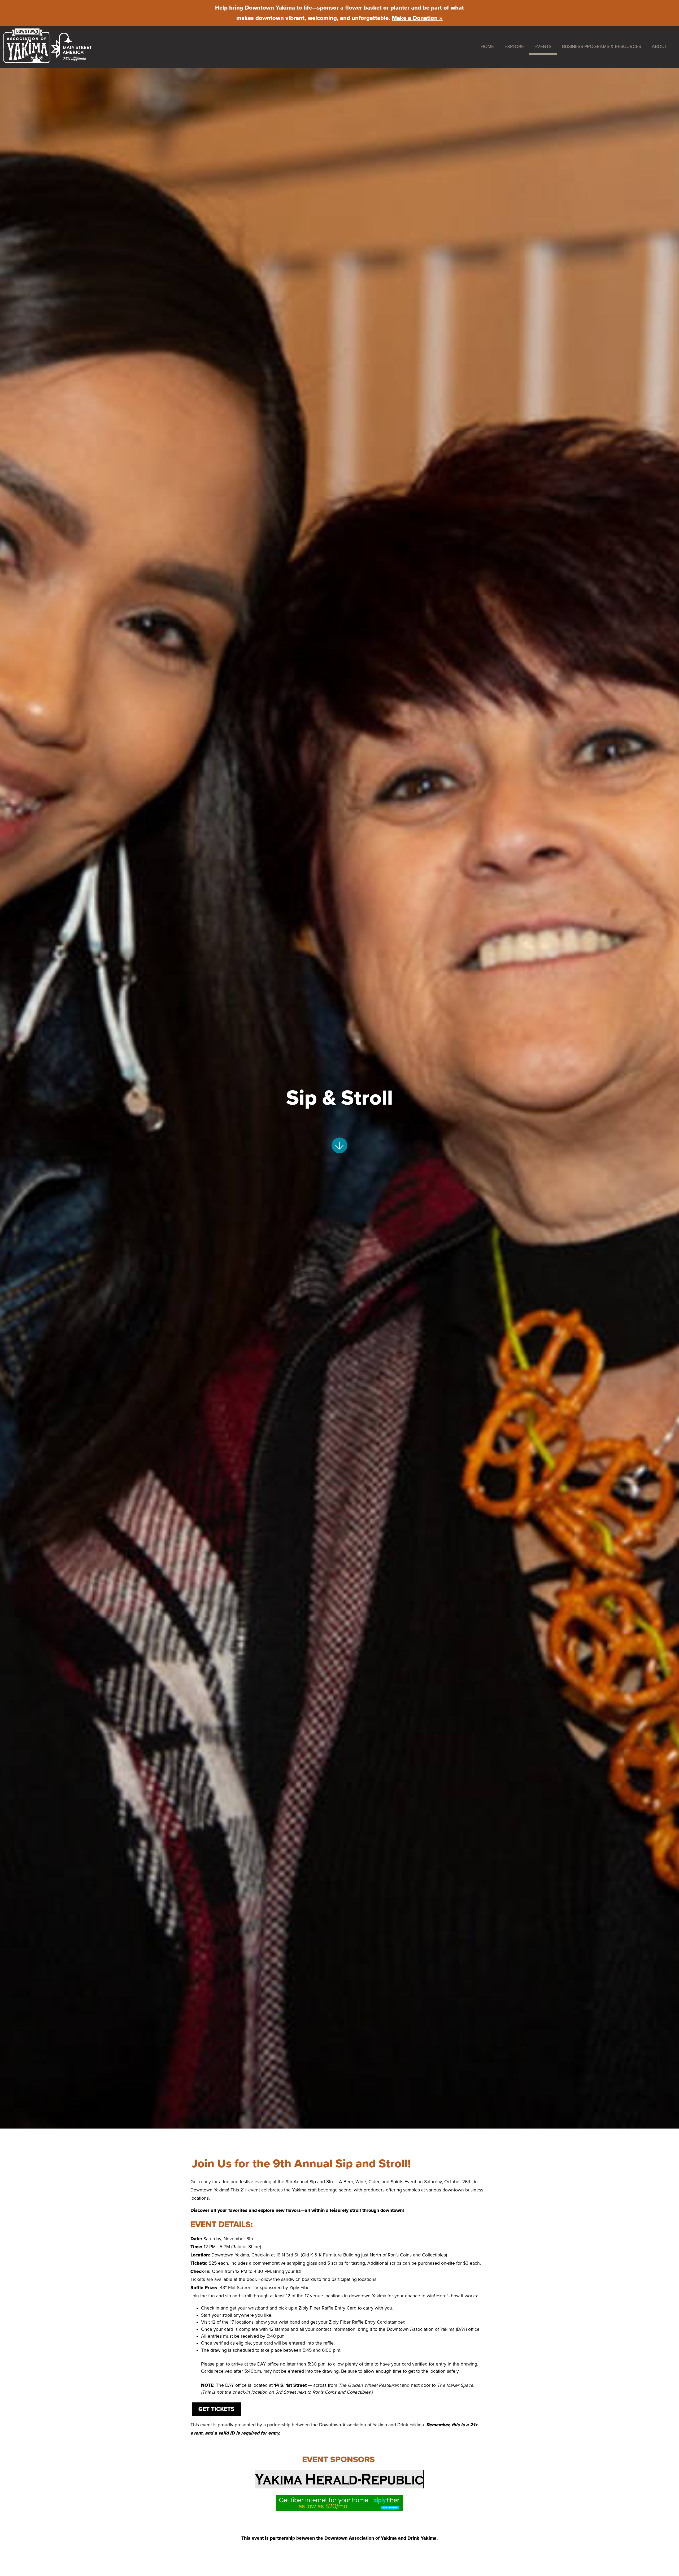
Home (487, 47)
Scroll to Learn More (340, 1145)
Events (543, 47)
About (659, 47)
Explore (514, 47)
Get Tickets (216, 2409)
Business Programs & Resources (602, 47)
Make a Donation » (417, 18)
